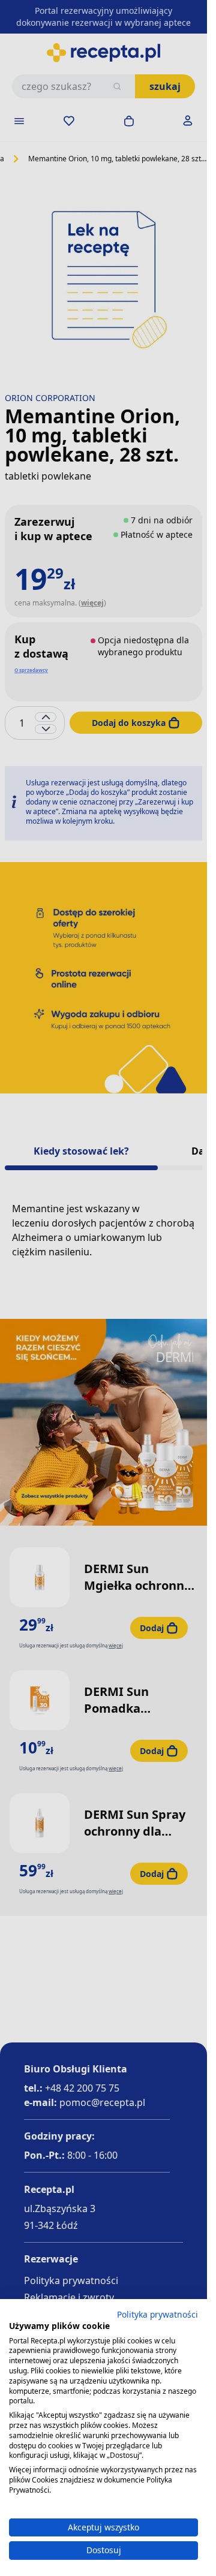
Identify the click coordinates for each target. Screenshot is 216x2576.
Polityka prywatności (157, 2314)
